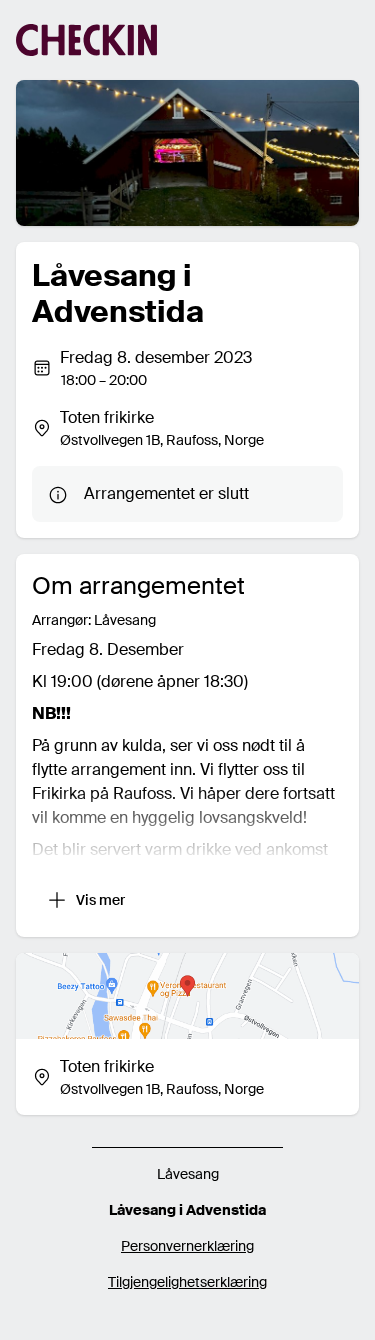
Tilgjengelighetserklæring (187, 1282)
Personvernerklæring (187, 1246)
